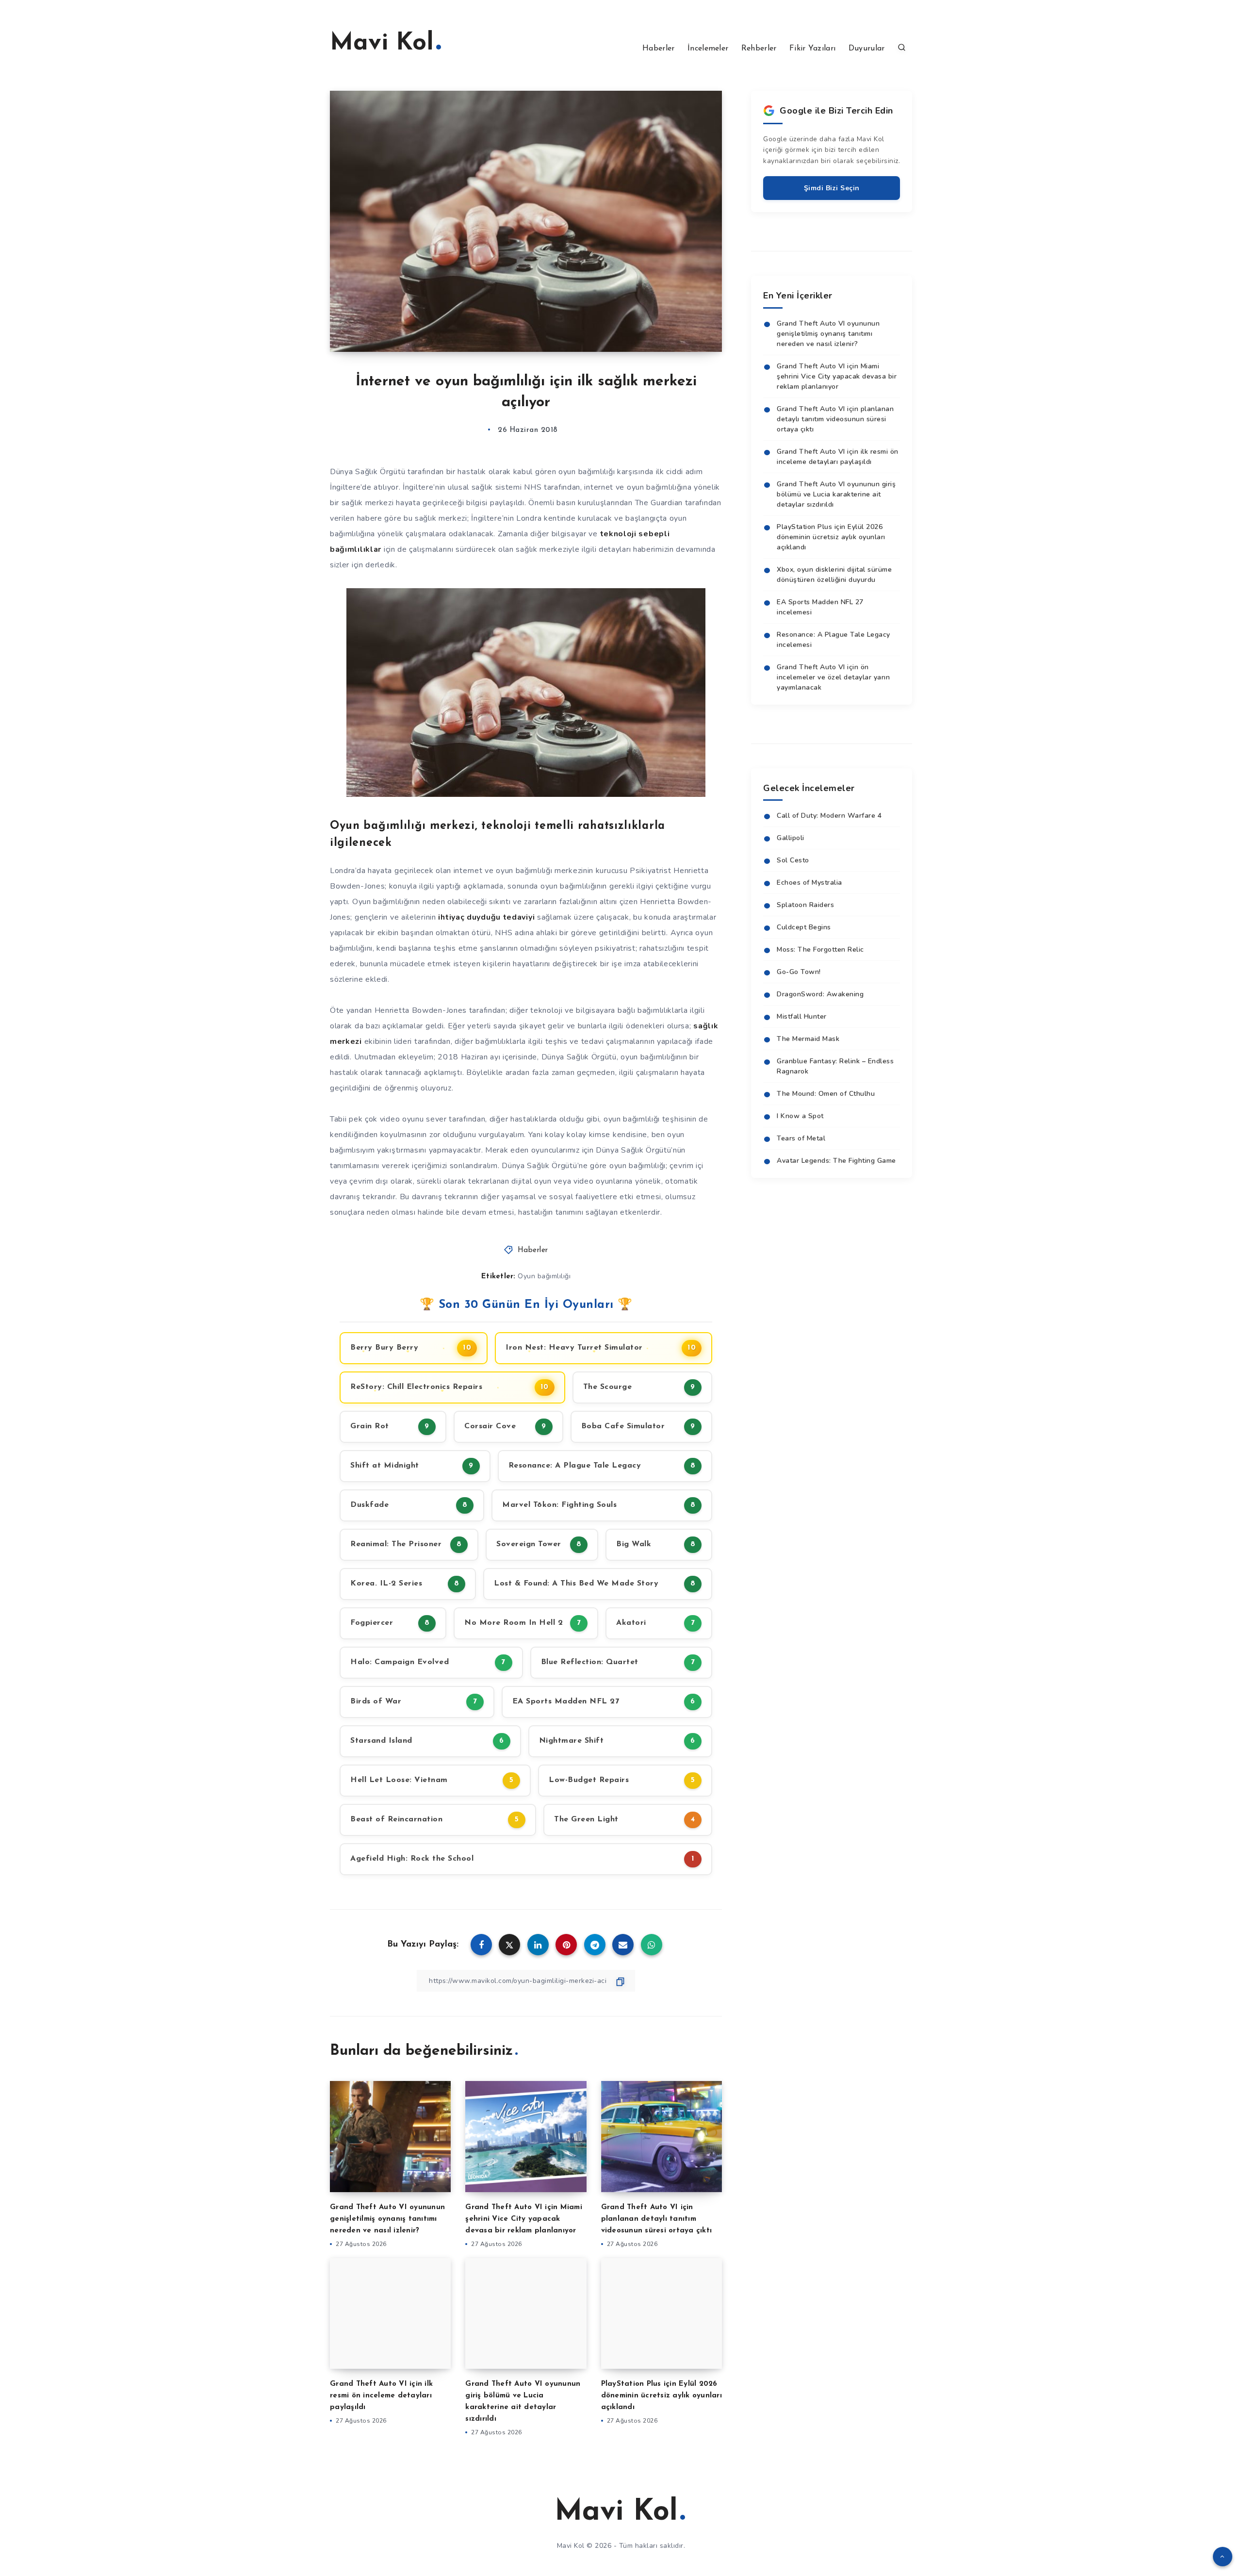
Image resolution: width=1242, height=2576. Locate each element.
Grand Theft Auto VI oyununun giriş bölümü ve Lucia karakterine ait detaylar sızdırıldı (836, 494)
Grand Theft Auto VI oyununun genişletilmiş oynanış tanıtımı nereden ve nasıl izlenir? (387, 2219)
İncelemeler (708, 49)
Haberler (658, 49)
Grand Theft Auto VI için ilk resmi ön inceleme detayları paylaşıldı (381, 2396)
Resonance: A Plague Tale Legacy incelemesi (833, 640)
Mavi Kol (382, 43)
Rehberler (759, 49)
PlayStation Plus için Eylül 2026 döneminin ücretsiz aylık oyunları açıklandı (662, 2396)
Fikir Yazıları (812, 49)
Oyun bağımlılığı (544, 1276)
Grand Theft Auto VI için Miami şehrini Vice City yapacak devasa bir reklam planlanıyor (524, 2219)
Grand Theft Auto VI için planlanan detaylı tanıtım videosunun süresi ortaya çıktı (657, 2219)
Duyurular (867, 49)
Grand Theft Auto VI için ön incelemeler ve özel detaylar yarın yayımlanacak (833, 677)
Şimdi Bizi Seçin (832, 188)
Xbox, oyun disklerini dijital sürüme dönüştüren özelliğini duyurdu (834, 575)
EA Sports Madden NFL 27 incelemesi (820, 607)
